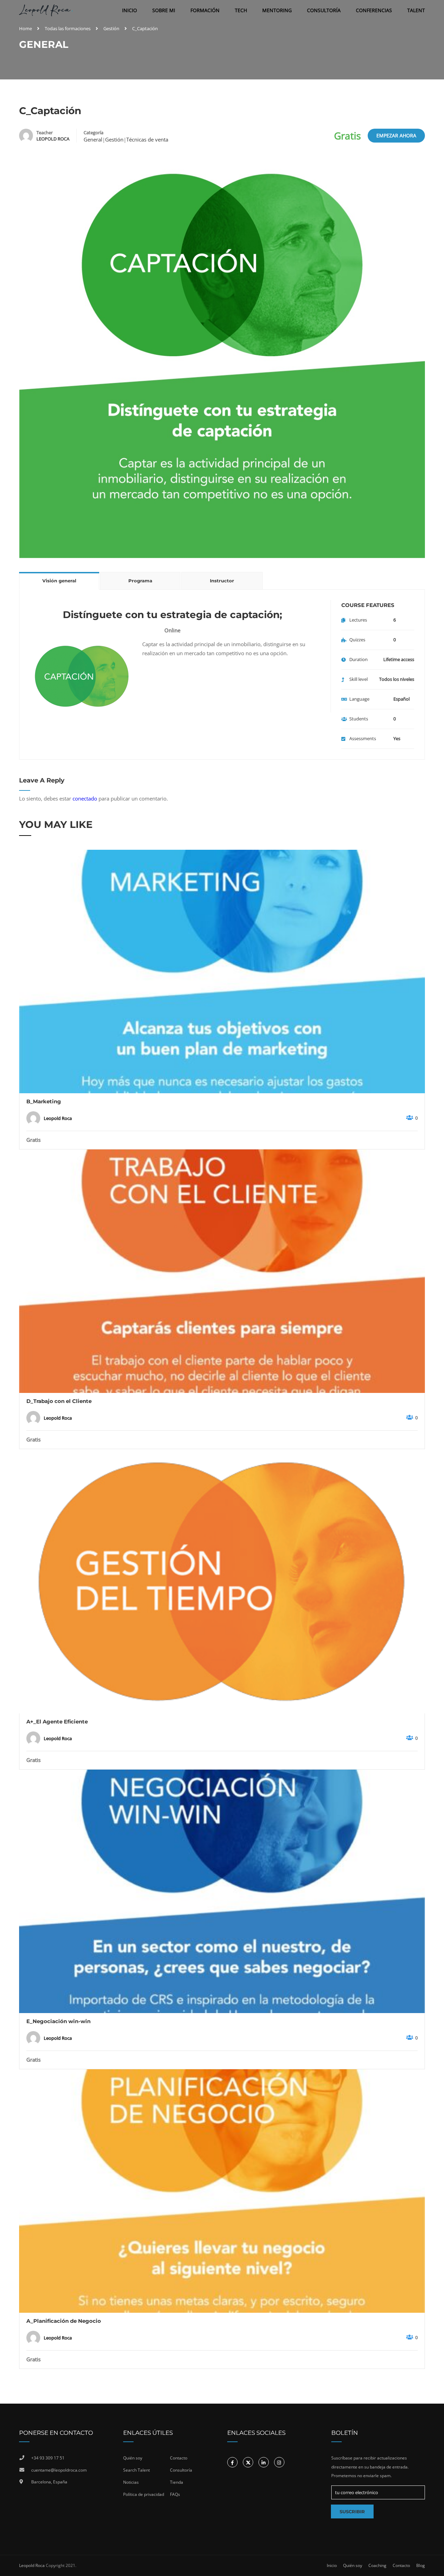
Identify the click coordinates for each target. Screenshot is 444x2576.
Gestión (111, 28)
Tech (241, 10)
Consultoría (324, 10)
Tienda (177, 2482)
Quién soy (133, 2458)
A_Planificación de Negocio (64, 2321)
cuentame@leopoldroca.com (59, 2470)
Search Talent (136, 2470)
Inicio (130, 10)
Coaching (377, 2565)
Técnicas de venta (147, 139)
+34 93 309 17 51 (48, 2458)
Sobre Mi (164, 10)
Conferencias (374, 10)
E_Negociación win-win (58, 2021)
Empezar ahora (396, 135)
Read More (222, 971)
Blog (421, 2565)
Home (25, 28)
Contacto (179, 2458)
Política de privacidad (144, 2494)
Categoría (93, 132)
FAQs (175, 2494)
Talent (416, 10)
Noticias (131, 2482)
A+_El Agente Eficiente (57, 1722)
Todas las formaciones (68, 28)
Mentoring (277, 10)
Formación (205, 10)
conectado (85, 798)
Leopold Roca (32, 2565)
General (93, 139)
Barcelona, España (49, 2482)
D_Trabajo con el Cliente (59, 1401)
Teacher (45, 132)
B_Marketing (44, 1101)
